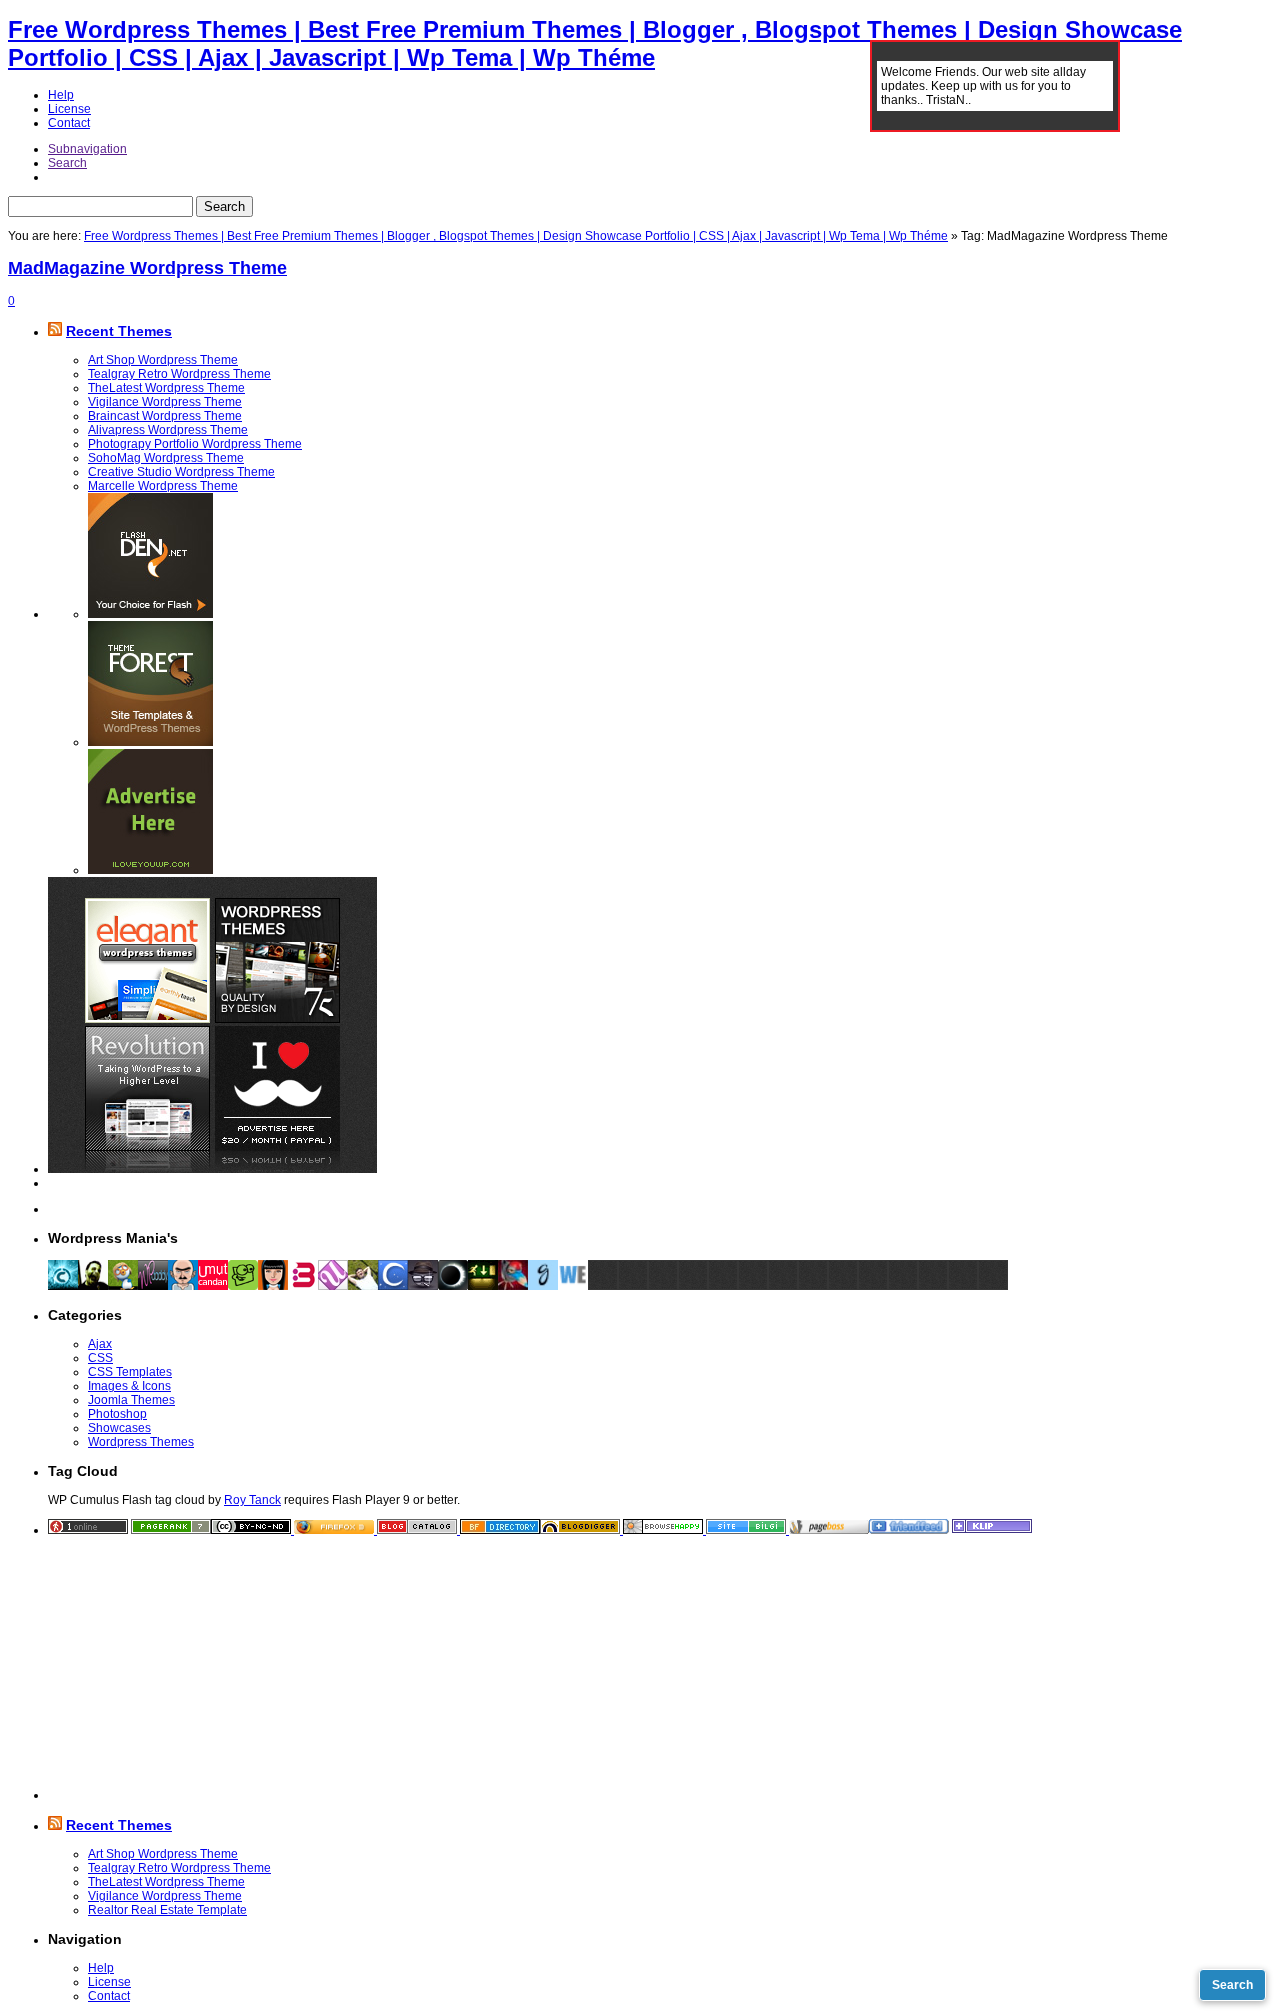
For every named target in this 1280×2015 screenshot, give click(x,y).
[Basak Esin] (303, 1286)
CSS (100, 1358)
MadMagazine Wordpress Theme (147, 268)
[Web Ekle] (573, 1286)
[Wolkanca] (363, 1286)
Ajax (100, 1344)
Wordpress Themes (141, 1442)
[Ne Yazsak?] (243, 1286)
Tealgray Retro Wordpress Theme (179, 374)
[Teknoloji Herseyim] (93, 1286)
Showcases (119, 1428)
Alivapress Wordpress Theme (168, 430)
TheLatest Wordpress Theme (166, 388)
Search (67, 163)
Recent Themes (119, 331)
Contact (69, 123)
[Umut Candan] (213, 1286)
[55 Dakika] (393, 1286)
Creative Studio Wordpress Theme (181, 472)
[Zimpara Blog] (183, 1286)
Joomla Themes (131, 1400)
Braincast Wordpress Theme (165, 416)
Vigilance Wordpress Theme (165, 402)
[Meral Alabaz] (273, 1286)
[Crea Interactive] (63, 1286)
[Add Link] (603, 1286)
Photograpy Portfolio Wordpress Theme (195, 444)
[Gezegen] (453, 1286)
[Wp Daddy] (153, 1286)
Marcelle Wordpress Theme (163, 486)
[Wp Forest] (123, 1286)
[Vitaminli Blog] (423, 1286)
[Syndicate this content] (55, 331)
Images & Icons (129, 1386)
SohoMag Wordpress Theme (166, 458)
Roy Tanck (252, 1500)
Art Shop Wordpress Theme (163, 360)
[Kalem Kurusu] (483, 1286)
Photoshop (117, 1414)
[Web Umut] (333, 1286)
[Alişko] (513, 1286)
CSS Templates (130, 1372)
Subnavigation (87, 149)
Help (61, 95)
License (69, 109)
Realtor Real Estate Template (167, 1910)
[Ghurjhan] (543, 1286)
